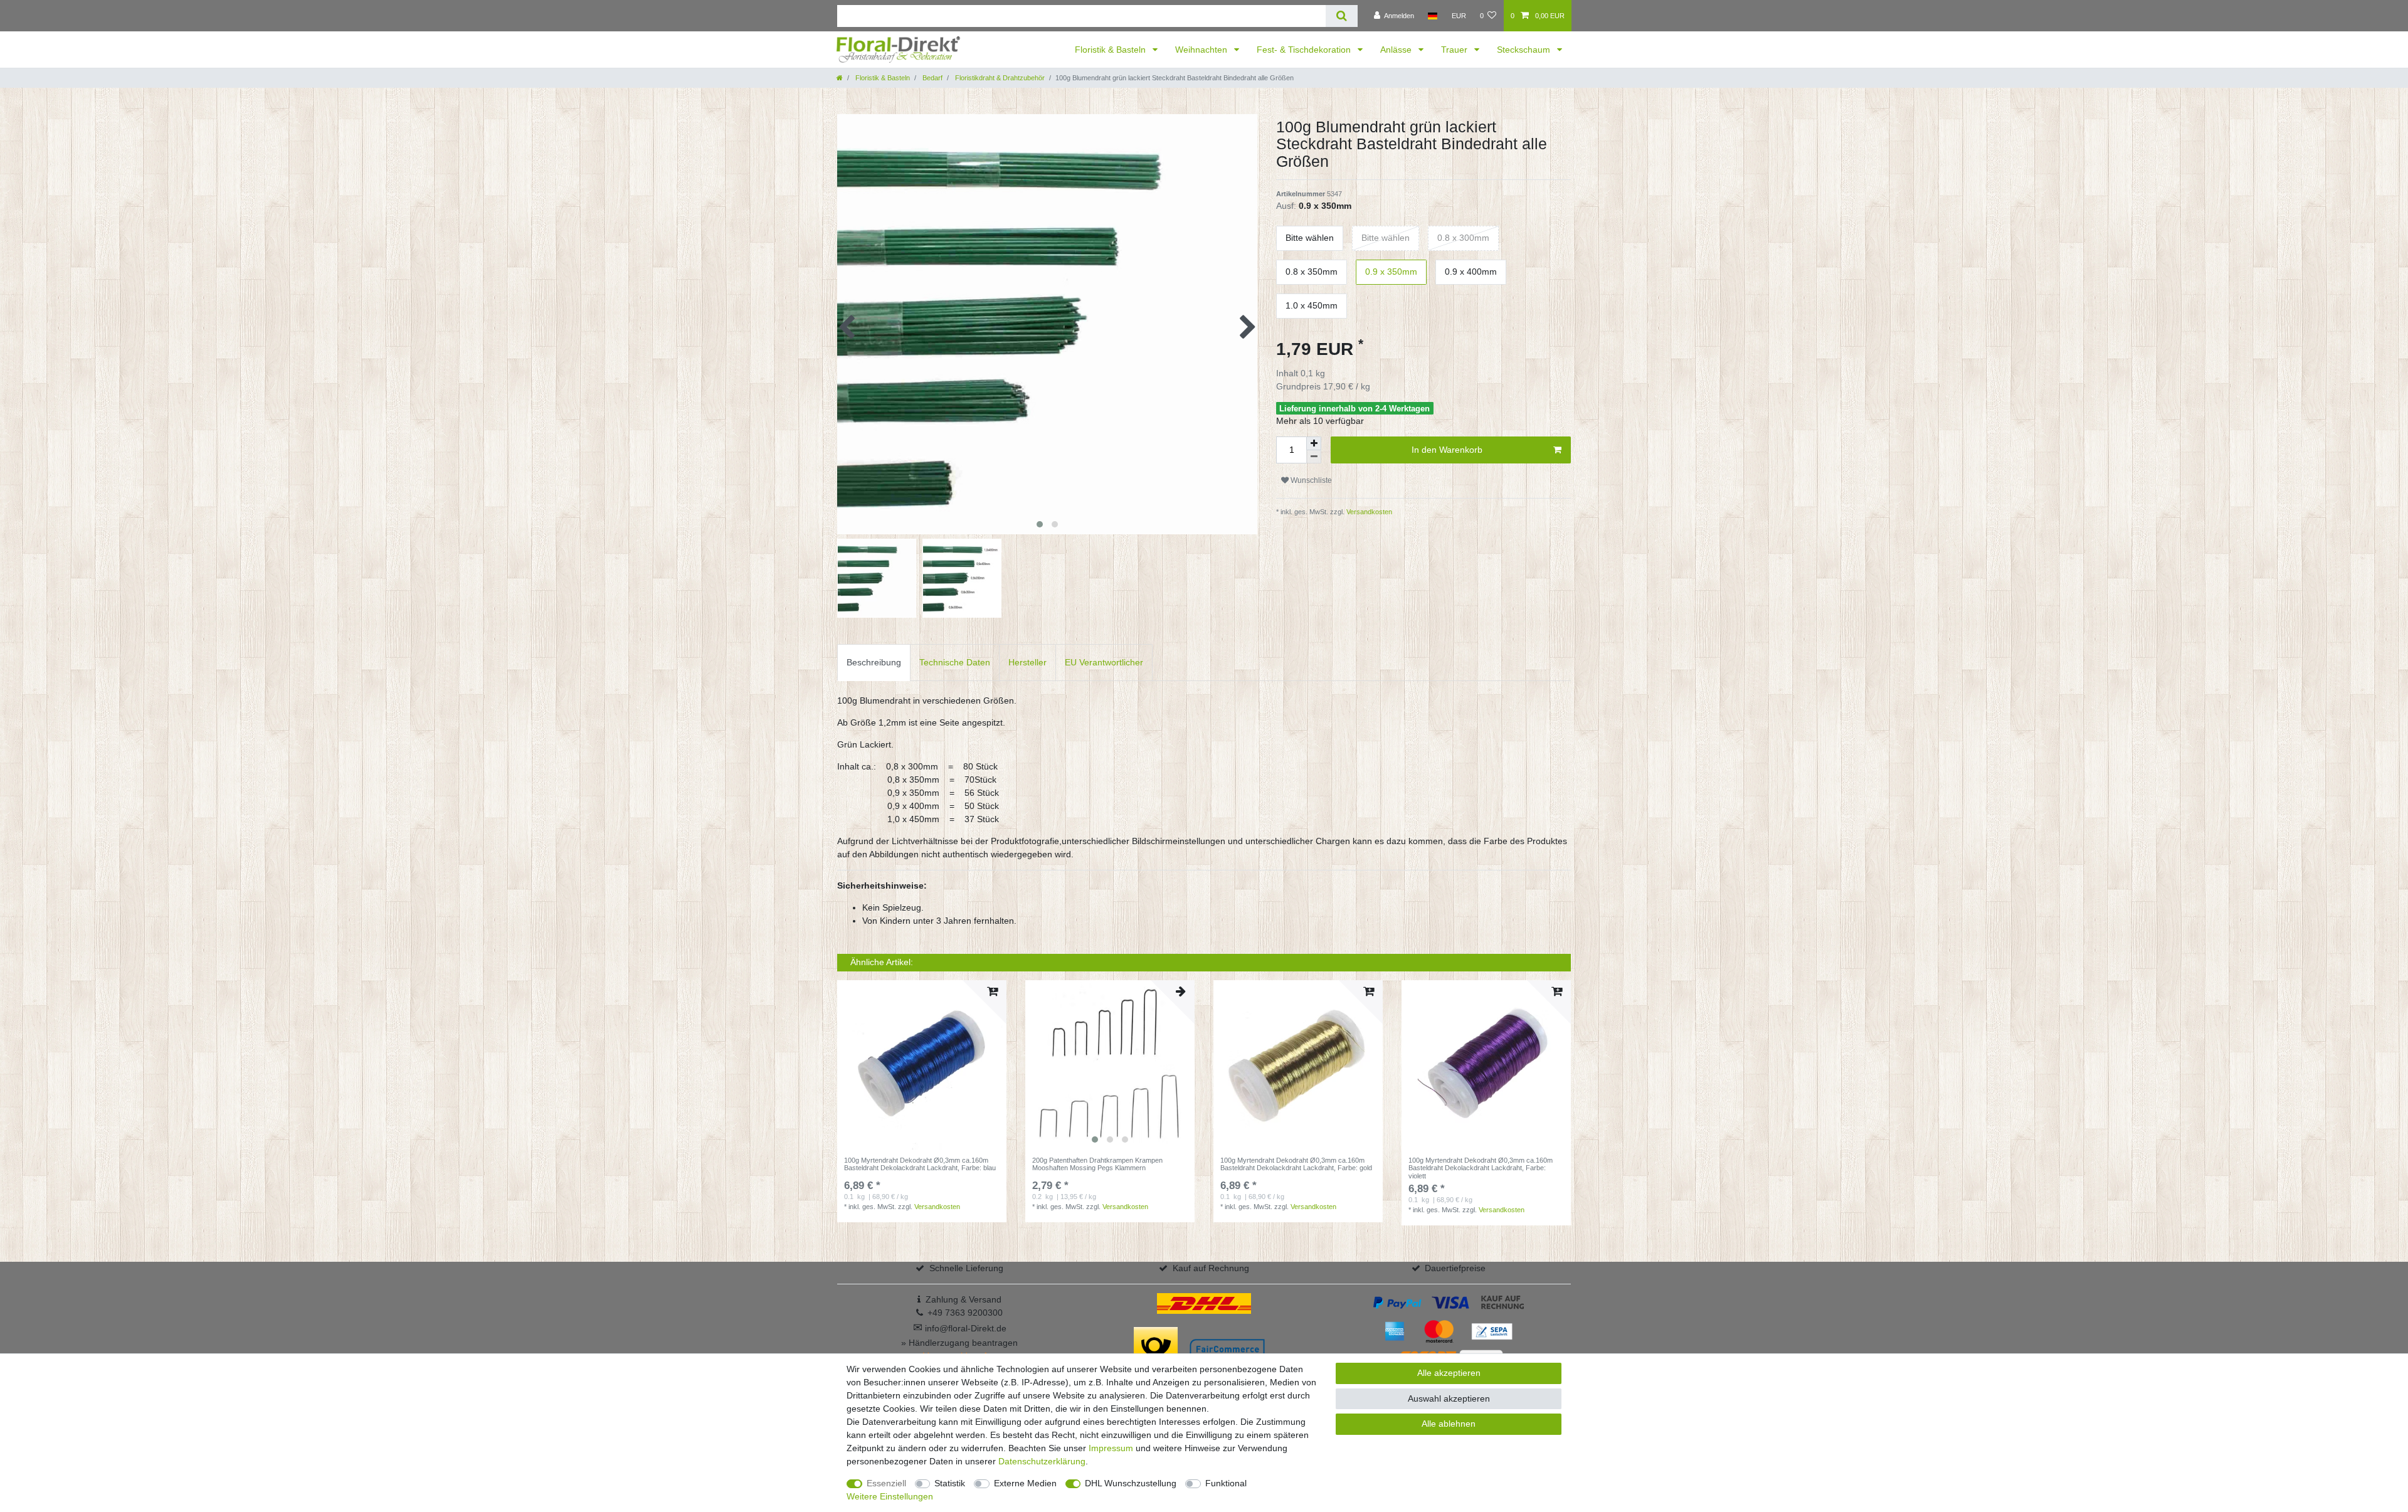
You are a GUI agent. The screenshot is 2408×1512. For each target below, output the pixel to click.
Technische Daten (955, 662)
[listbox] (1110, 1065)
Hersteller (1027, 662)
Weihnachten (1202, 50)
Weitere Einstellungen (890, 1496)
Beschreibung (874, 662)
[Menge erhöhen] (1314, 443)
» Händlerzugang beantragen (959, 1343)
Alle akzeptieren (1449, 1373)
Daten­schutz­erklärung (1042, 1461)
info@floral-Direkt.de (960, 1328)
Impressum (1111, 1448)
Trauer (1455, 50)
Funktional (1226, 1483)
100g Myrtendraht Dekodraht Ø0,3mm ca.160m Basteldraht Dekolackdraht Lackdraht (920, 1164)
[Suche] (1342, 16)
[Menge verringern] (1314, 457)
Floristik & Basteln (1112, 50)
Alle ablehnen (1449, 1424)
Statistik (950, 1483)
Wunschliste (1310, 480)
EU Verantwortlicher (1104, 662)
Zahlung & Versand (964, 1299)
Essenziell (886, 1483)
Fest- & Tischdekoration (1305, 50)
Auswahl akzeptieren (1449, 1398)
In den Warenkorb (1447, 450)
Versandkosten (1368, 512)
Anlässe (1397, 50)
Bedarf (932, 78)
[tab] (874, 663)
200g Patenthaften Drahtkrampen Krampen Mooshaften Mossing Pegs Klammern (1097, 1164)
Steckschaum (1525, 50)
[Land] (1433, 16)
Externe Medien (1025, 1483)
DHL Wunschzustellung (1131, 1483)
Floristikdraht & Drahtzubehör (999, 78)
